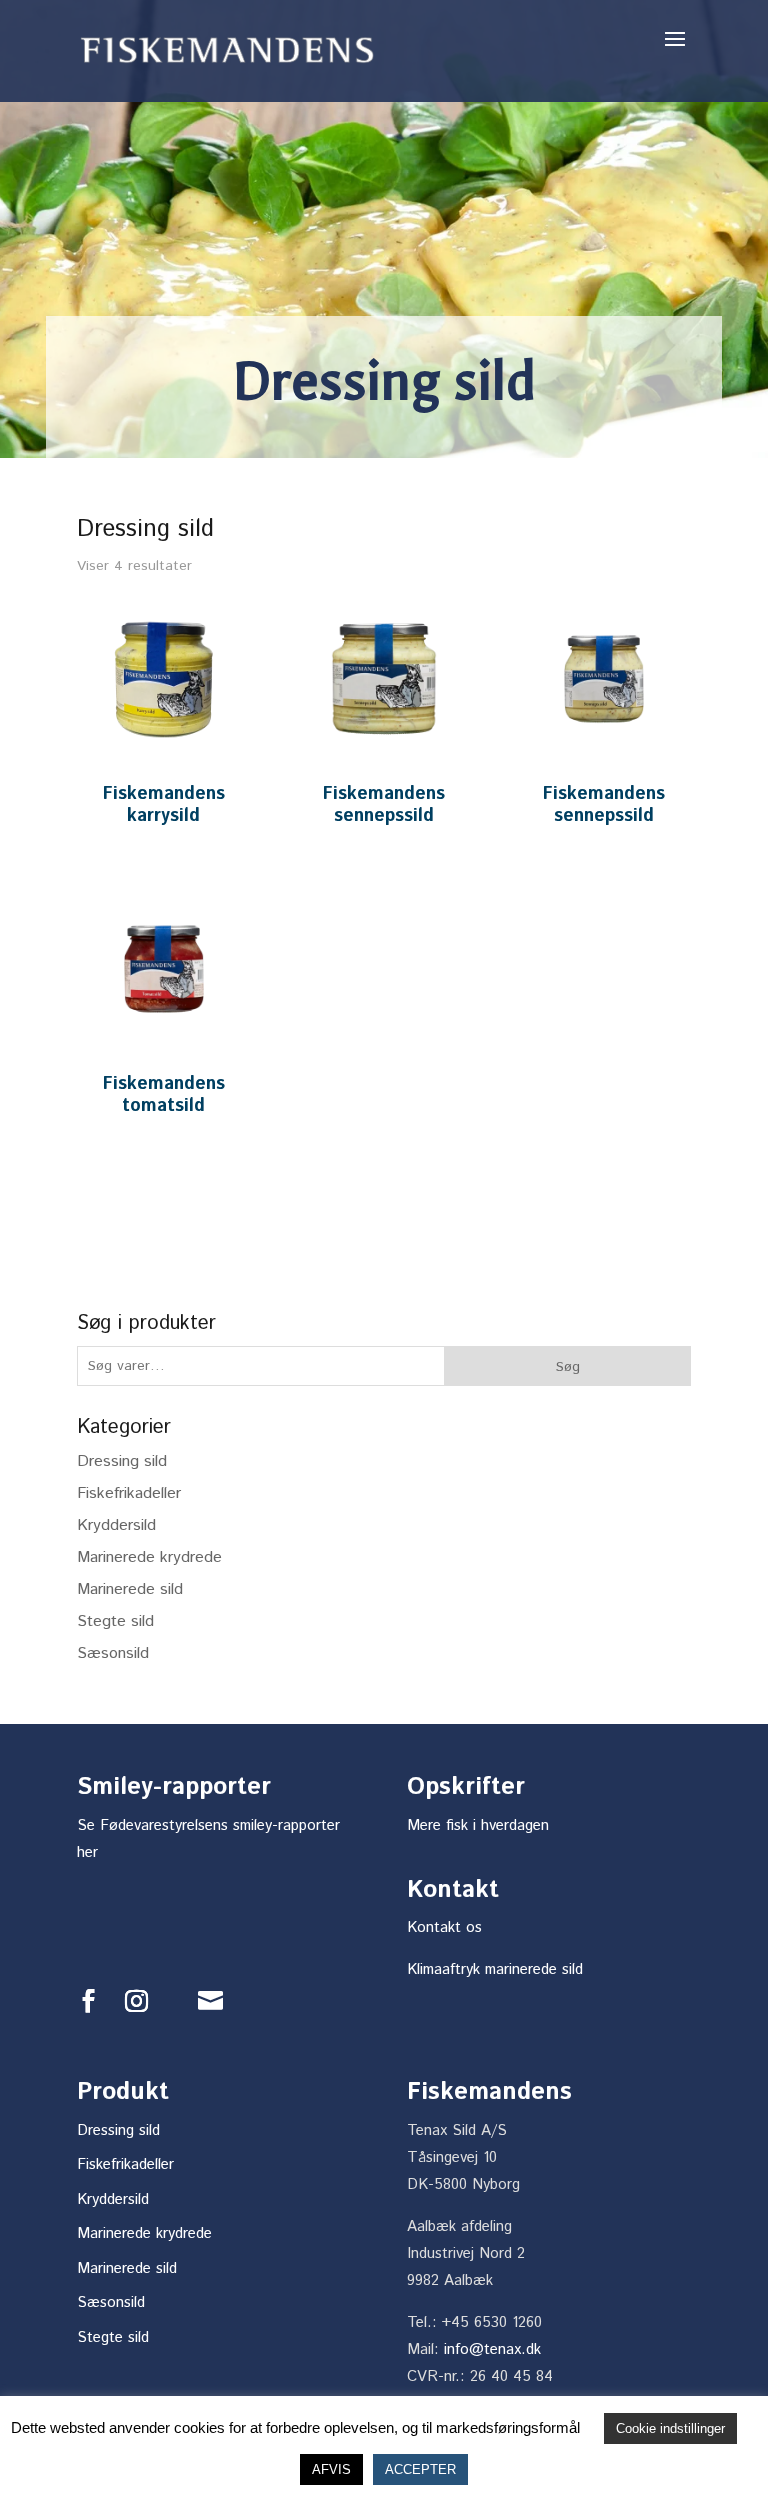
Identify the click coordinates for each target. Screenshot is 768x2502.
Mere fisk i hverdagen (478, 1825)
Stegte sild (115, 1621)
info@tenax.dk (492, 2349)
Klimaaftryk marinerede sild (495, 1969)
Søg (568, 1367)
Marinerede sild (130, 1589)
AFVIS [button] (331, 2469)
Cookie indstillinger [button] (670, 2428)
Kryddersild (116, 1525)
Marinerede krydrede (149, 1557)
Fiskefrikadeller (129, 1493)
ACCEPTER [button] (420, 2469)
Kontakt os (444, 1927)
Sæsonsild (113, 1653)
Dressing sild (122, 1461)
